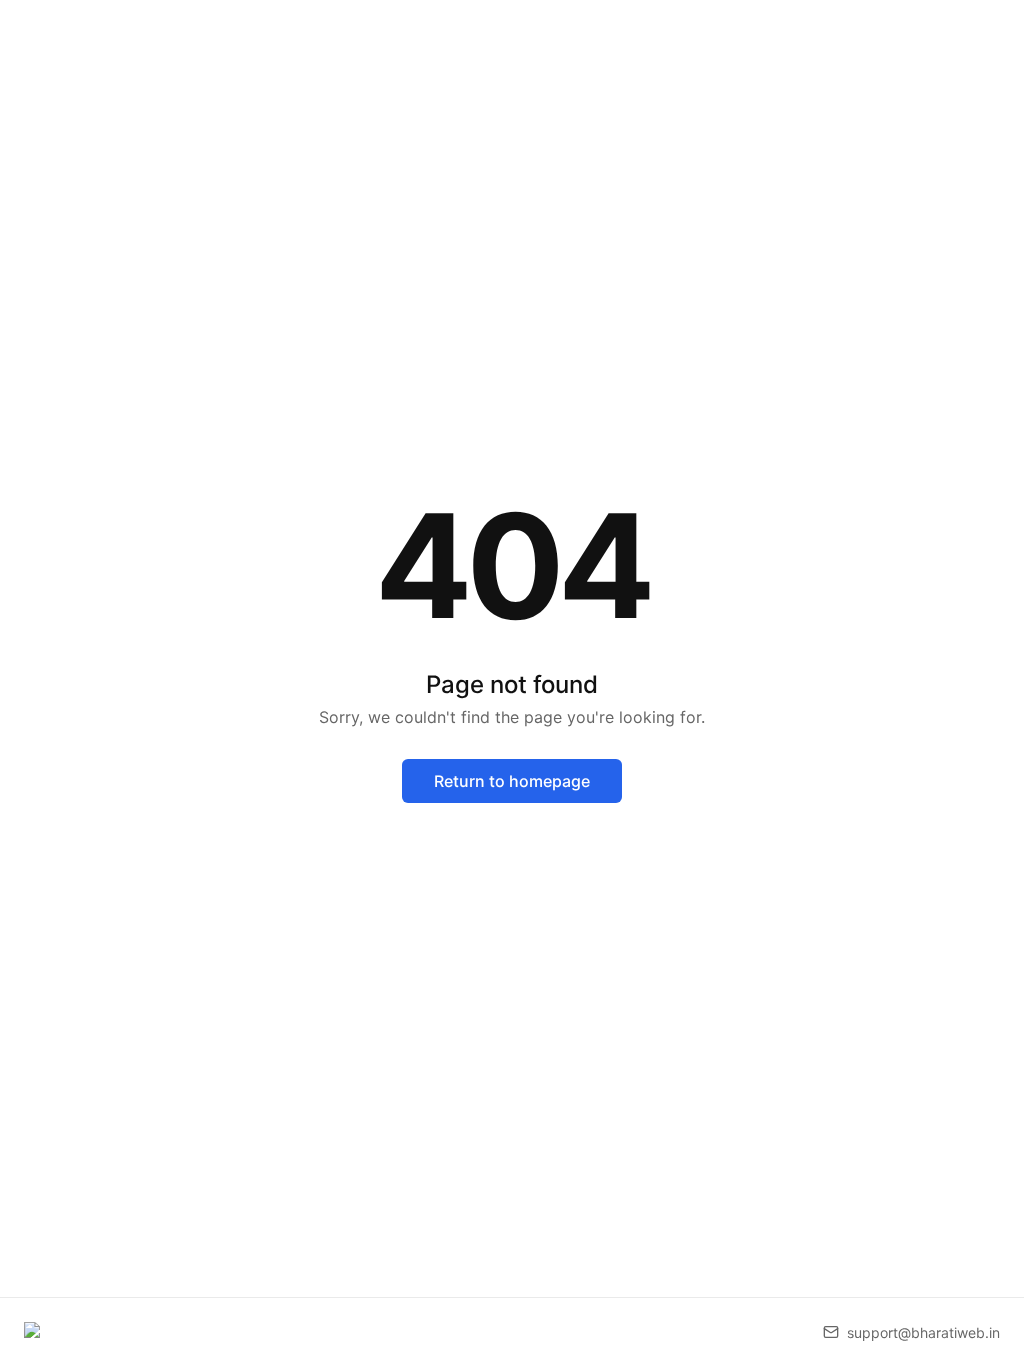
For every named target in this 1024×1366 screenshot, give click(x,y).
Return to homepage (512, 781)
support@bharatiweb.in (923, 1332)
